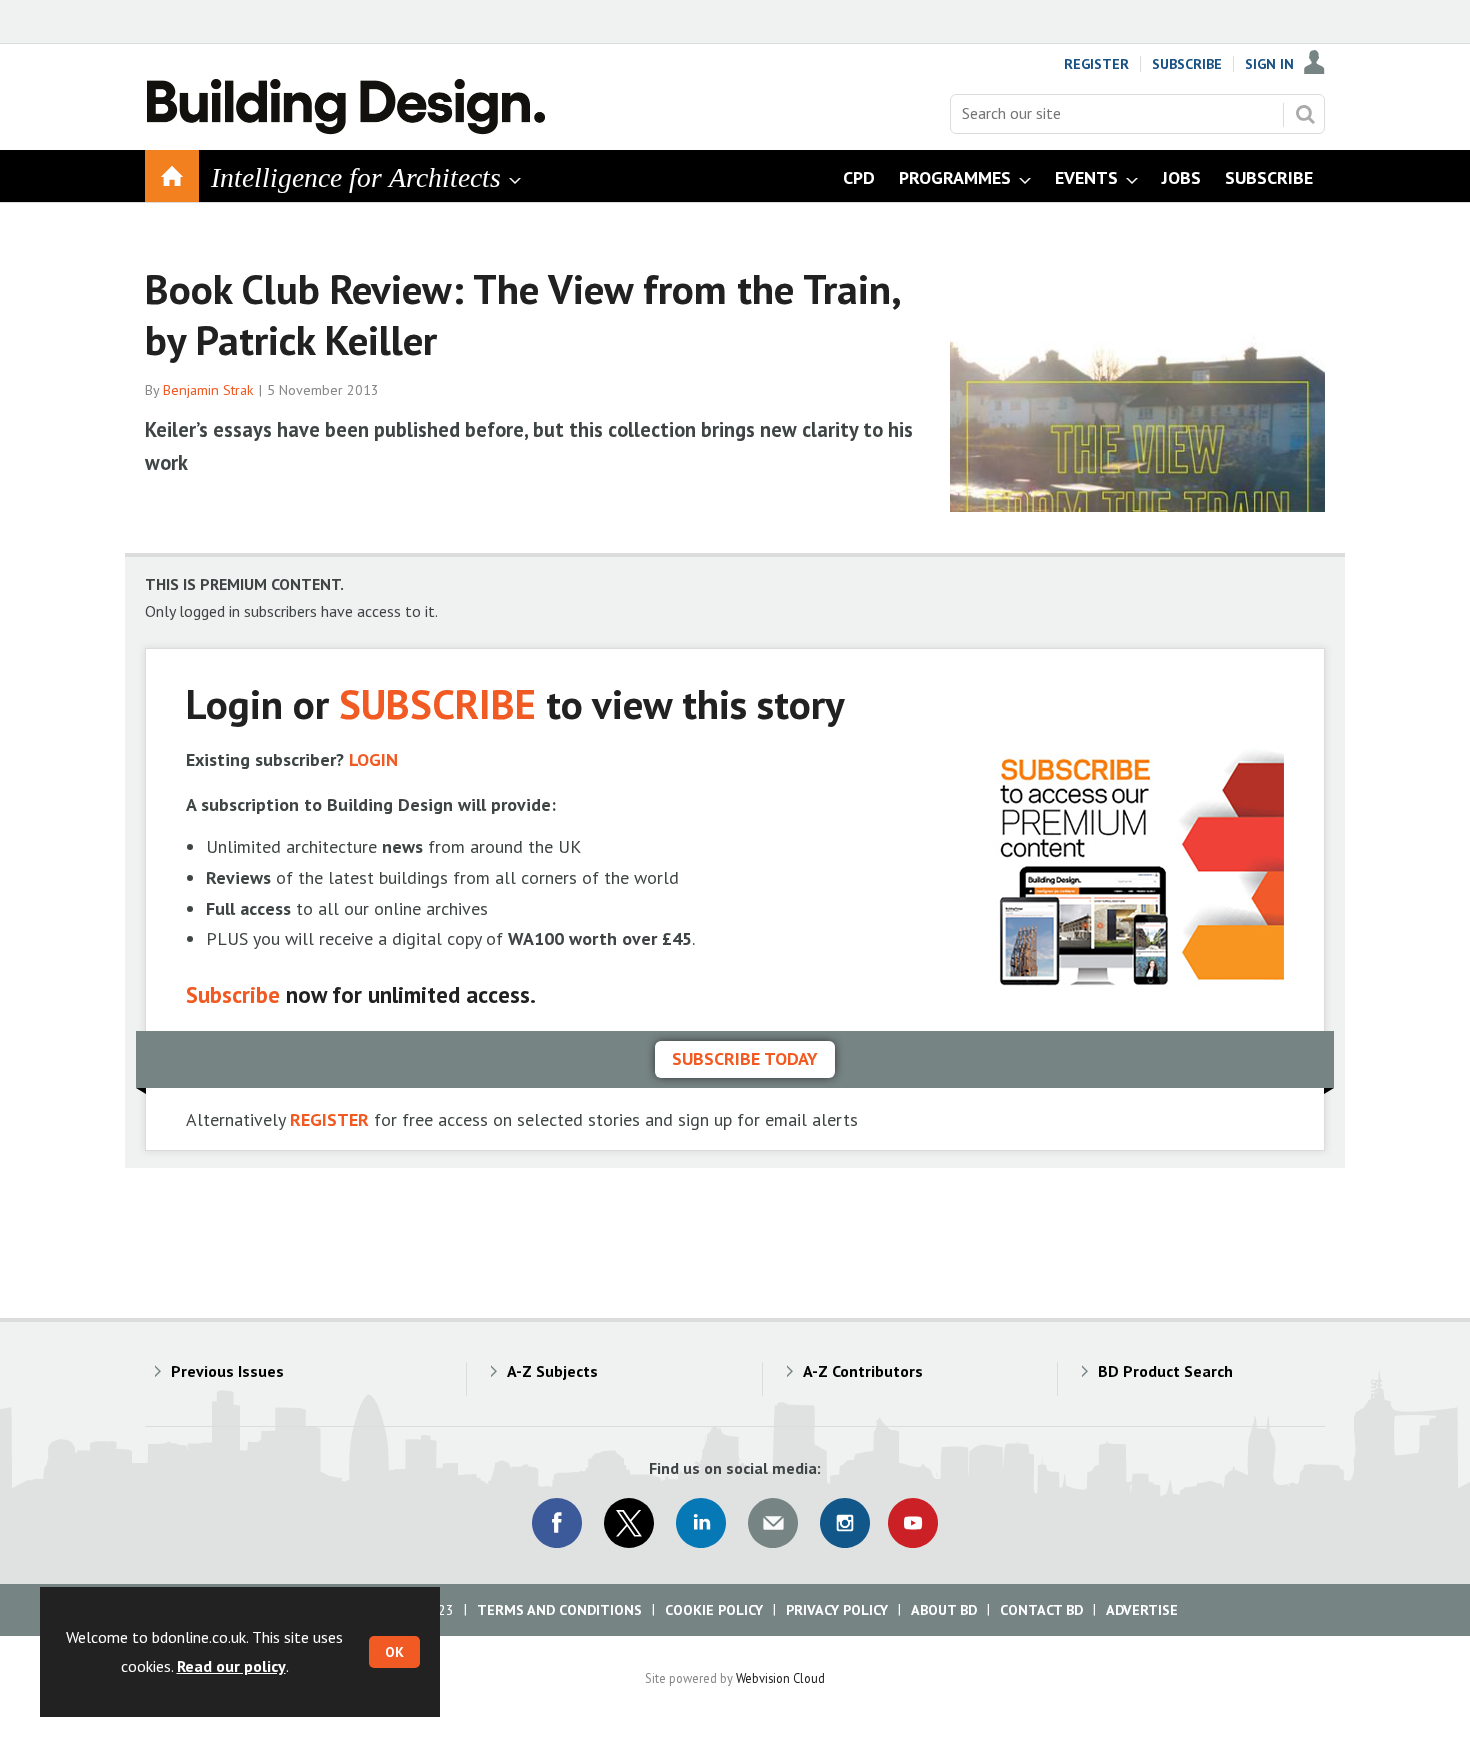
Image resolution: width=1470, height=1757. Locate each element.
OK (394, 1652)
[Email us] (773, 1523)
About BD (944, 1610)
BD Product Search (1165, 1371)
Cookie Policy (714, 1610)
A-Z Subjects (552, 1371)
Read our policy (231, 1666)
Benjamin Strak (208, 390)
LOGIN (373, 759)
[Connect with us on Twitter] (629, 1523)
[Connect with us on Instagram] (845, 1523)
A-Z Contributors (863, 1371)
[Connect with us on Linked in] (701, 1523)
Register (1096, 64)
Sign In (1269, 64)
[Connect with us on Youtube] (913, 1523)
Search (1305, 114)
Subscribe (1187, 64)
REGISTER (329, 1119)
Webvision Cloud (780, 1678)
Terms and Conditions (559, 1610)
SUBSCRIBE (437, 703)
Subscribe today (745, 1058)
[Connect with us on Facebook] (557, 1523)
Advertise (1142, 1610)
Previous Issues (227, 1371)
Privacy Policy (837, 1610)
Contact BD (1041, 1610)
